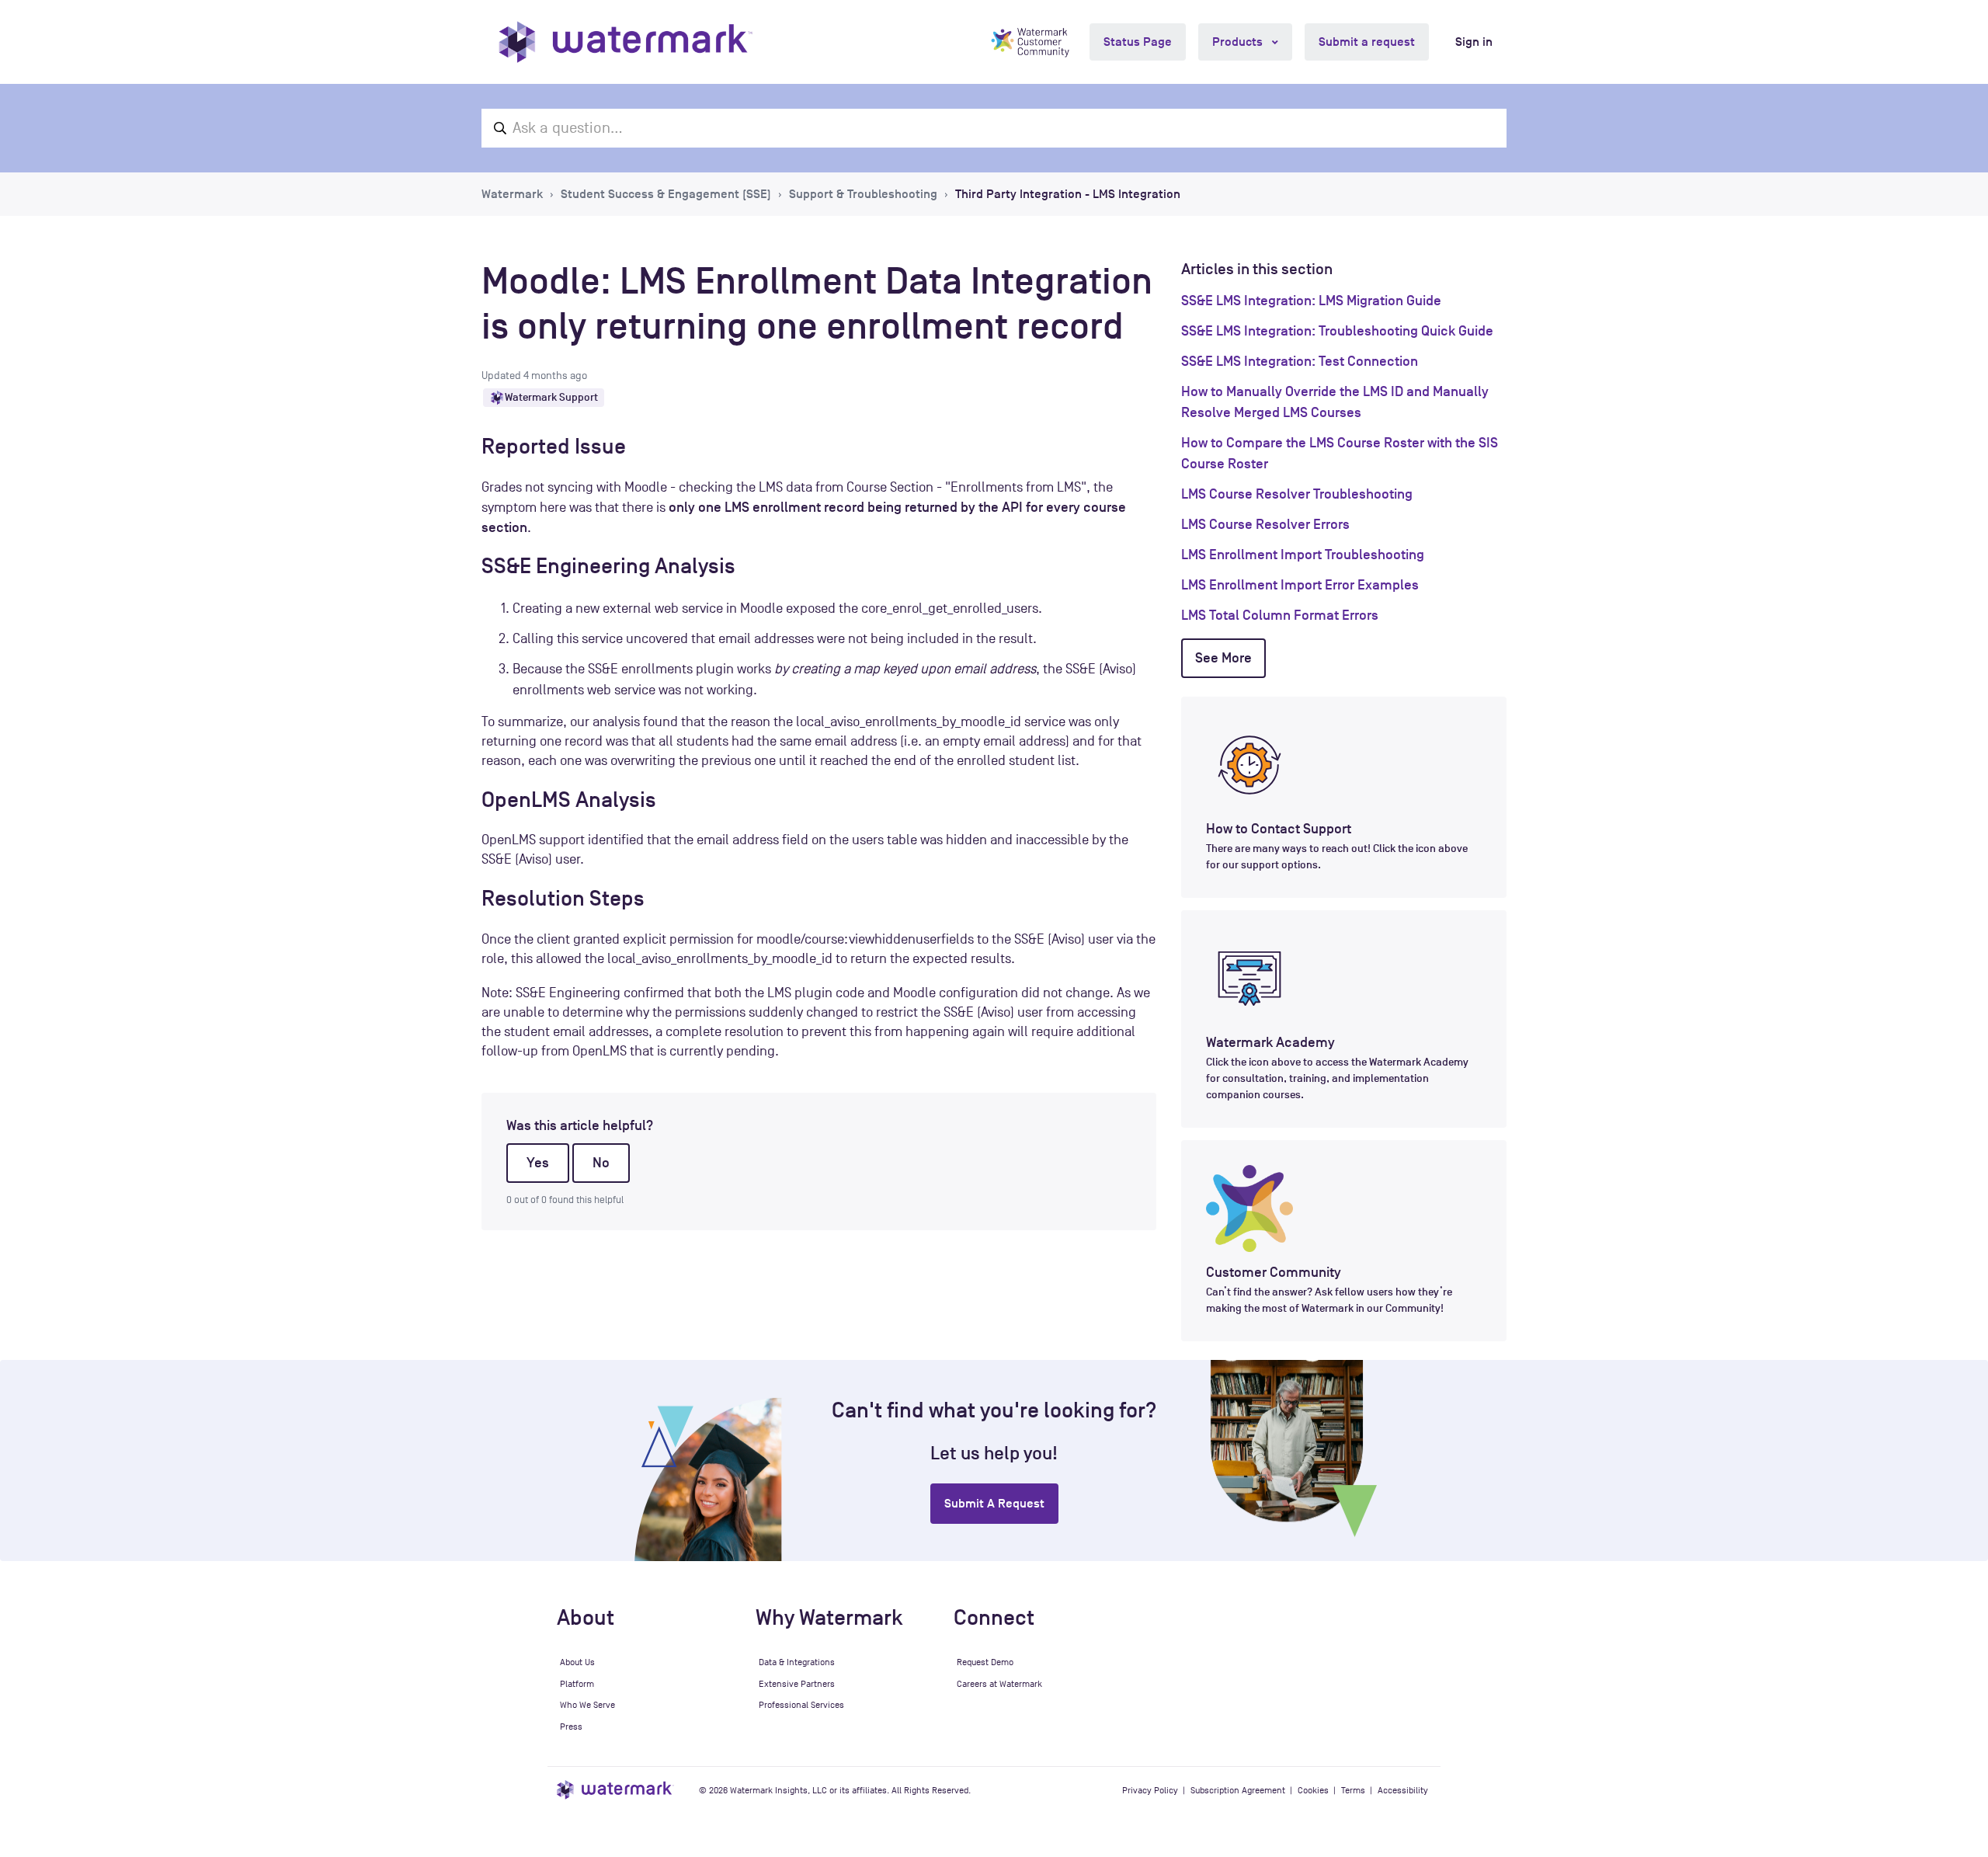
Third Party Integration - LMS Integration (1068, 194)
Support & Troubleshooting (863, 194)
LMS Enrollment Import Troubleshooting (1303, 555)
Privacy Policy (1150, 1790)
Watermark (512, 194)
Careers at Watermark (999, 1684)
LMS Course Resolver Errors (1265, 524)
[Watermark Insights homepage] (615, 1790)
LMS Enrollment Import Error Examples (1300, 585)
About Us (577, 1662)
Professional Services (801, 1705)
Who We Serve (587, 1705)
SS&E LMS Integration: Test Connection (1300, 361)
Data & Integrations (797, 1662)
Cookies (1313, 1790)
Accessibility (1403, 1790)
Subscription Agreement (1238, 1790)
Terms (1353, 1790)
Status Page (1138, 42)
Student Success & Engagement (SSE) (666, 194)
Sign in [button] (1474, 42)
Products (1239, 42)
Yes (538, 1163)
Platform (577, 1684)
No (601, 1163)
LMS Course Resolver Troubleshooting (1297, 494)
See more (1223, 658)
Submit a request (1367, 42)
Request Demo (985, 1662)
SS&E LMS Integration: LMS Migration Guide (1311, 301)
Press (571, 1727)
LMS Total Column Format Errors (1280, 615)
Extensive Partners (797, 1684)
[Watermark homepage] (626, 42)
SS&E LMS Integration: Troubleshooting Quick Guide (1337, 331)
